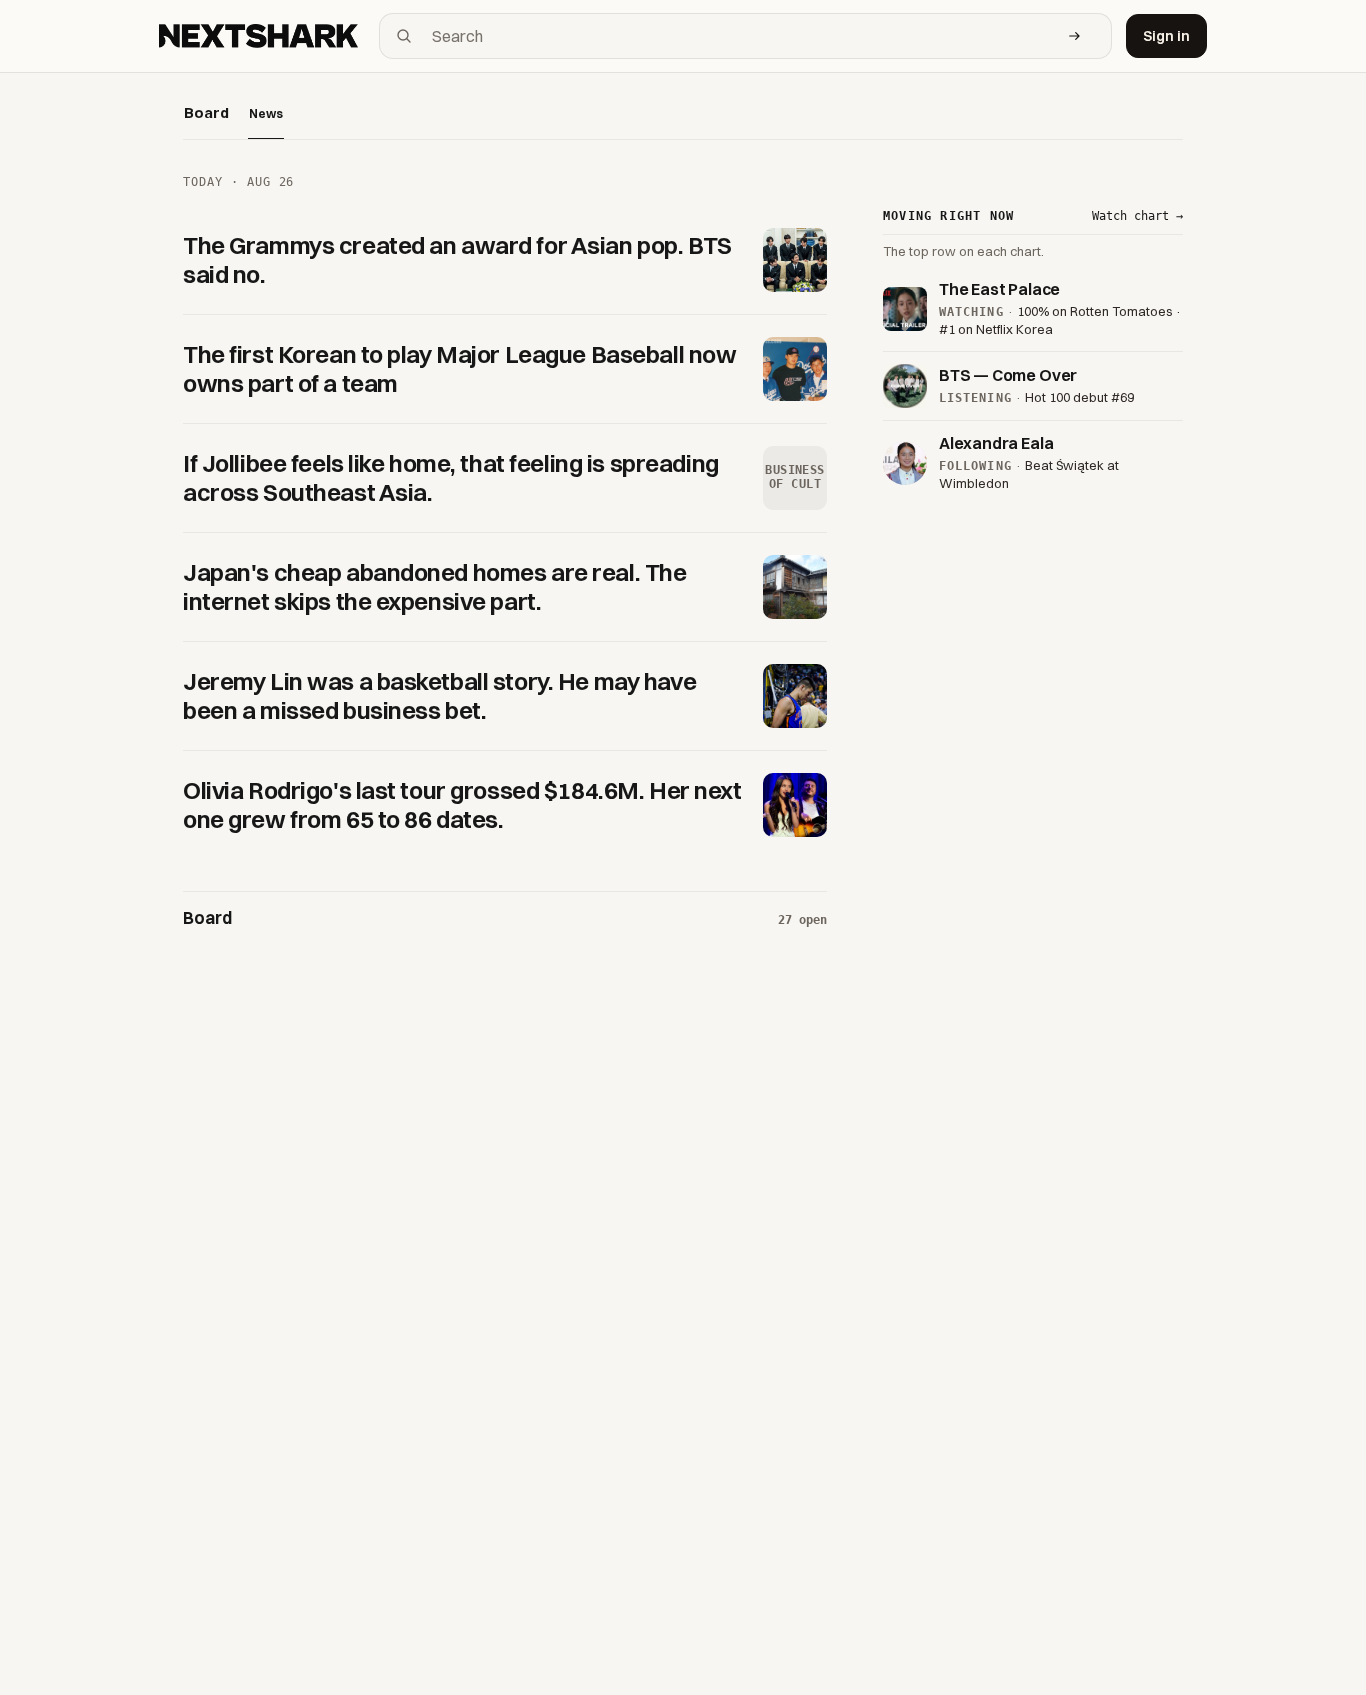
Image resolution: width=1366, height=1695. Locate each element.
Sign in (1166, 36)
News (266, 113)
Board (206, 112)
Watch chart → (1137, 216)
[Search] (1075, 36)
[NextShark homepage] (262, 36)
